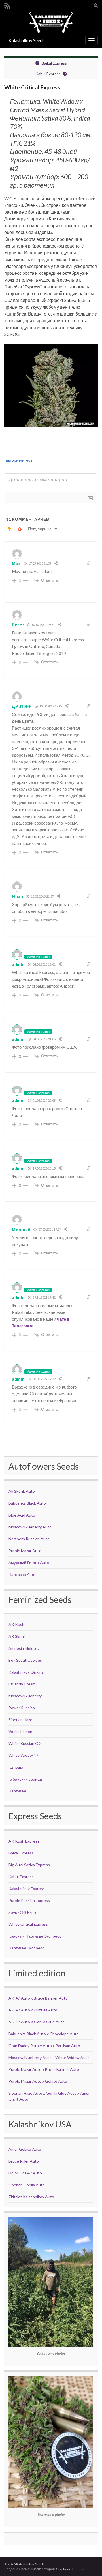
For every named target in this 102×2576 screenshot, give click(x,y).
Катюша (16, 1767)
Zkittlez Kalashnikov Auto (31, 2197)
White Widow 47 (23, 1755)
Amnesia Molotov (24, 1648)
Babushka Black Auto (27, 1503)
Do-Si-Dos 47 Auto (25, 2173)
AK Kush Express (24, 1841)
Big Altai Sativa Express (29, 1865)
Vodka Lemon (20, 1731)
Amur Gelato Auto (25, 2149)
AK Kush (16, 1624)
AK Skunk (17, 1636)
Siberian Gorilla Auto (27, 2185)
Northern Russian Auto (29, 1539)
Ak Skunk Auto (22, 1491)
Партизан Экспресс (26, 1948)
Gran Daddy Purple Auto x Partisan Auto (44, 2046)
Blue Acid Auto (22, 1515)
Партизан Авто (22, 1574)
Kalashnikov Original (26, 1672)
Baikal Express (54, 63)
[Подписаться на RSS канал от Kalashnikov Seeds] (7, 5)
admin (18, 964)
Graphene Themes (70, 2569)
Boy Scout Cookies (25, 1660)
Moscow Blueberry (25, 1696)
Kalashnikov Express (27, 1888)
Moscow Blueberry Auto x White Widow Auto (49, 2057)
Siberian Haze (20, 1720)
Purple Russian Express (29, 1900)
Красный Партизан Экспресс (35, 1936)
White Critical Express (28, 1924)
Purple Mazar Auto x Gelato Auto (38, 2081)
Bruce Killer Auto (24, 2161)
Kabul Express (48, 74)
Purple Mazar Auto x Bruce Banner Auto (44, 2069)
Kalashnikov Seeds (26, 40)
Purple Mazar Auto (25, 1551)
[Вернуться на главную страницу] (51, 22)
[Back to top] (89, 2563)
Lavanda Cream (22, 1684)
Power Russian (22, 1708)
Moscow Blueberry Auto (30, 1527)
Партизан (17, 1791)
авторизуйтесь (19, 460)
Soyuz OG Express (25, 1912)
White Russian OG (25, 1743)
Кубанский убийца (25, 1779)
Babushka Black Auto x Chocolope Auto (44, 2034)
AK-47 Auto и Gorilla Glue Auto (37, 2022)
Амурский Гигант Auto (29, 1562)
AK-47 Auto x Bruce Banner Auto (38, 1998)
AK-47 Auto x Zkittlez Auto (33, 2010)
